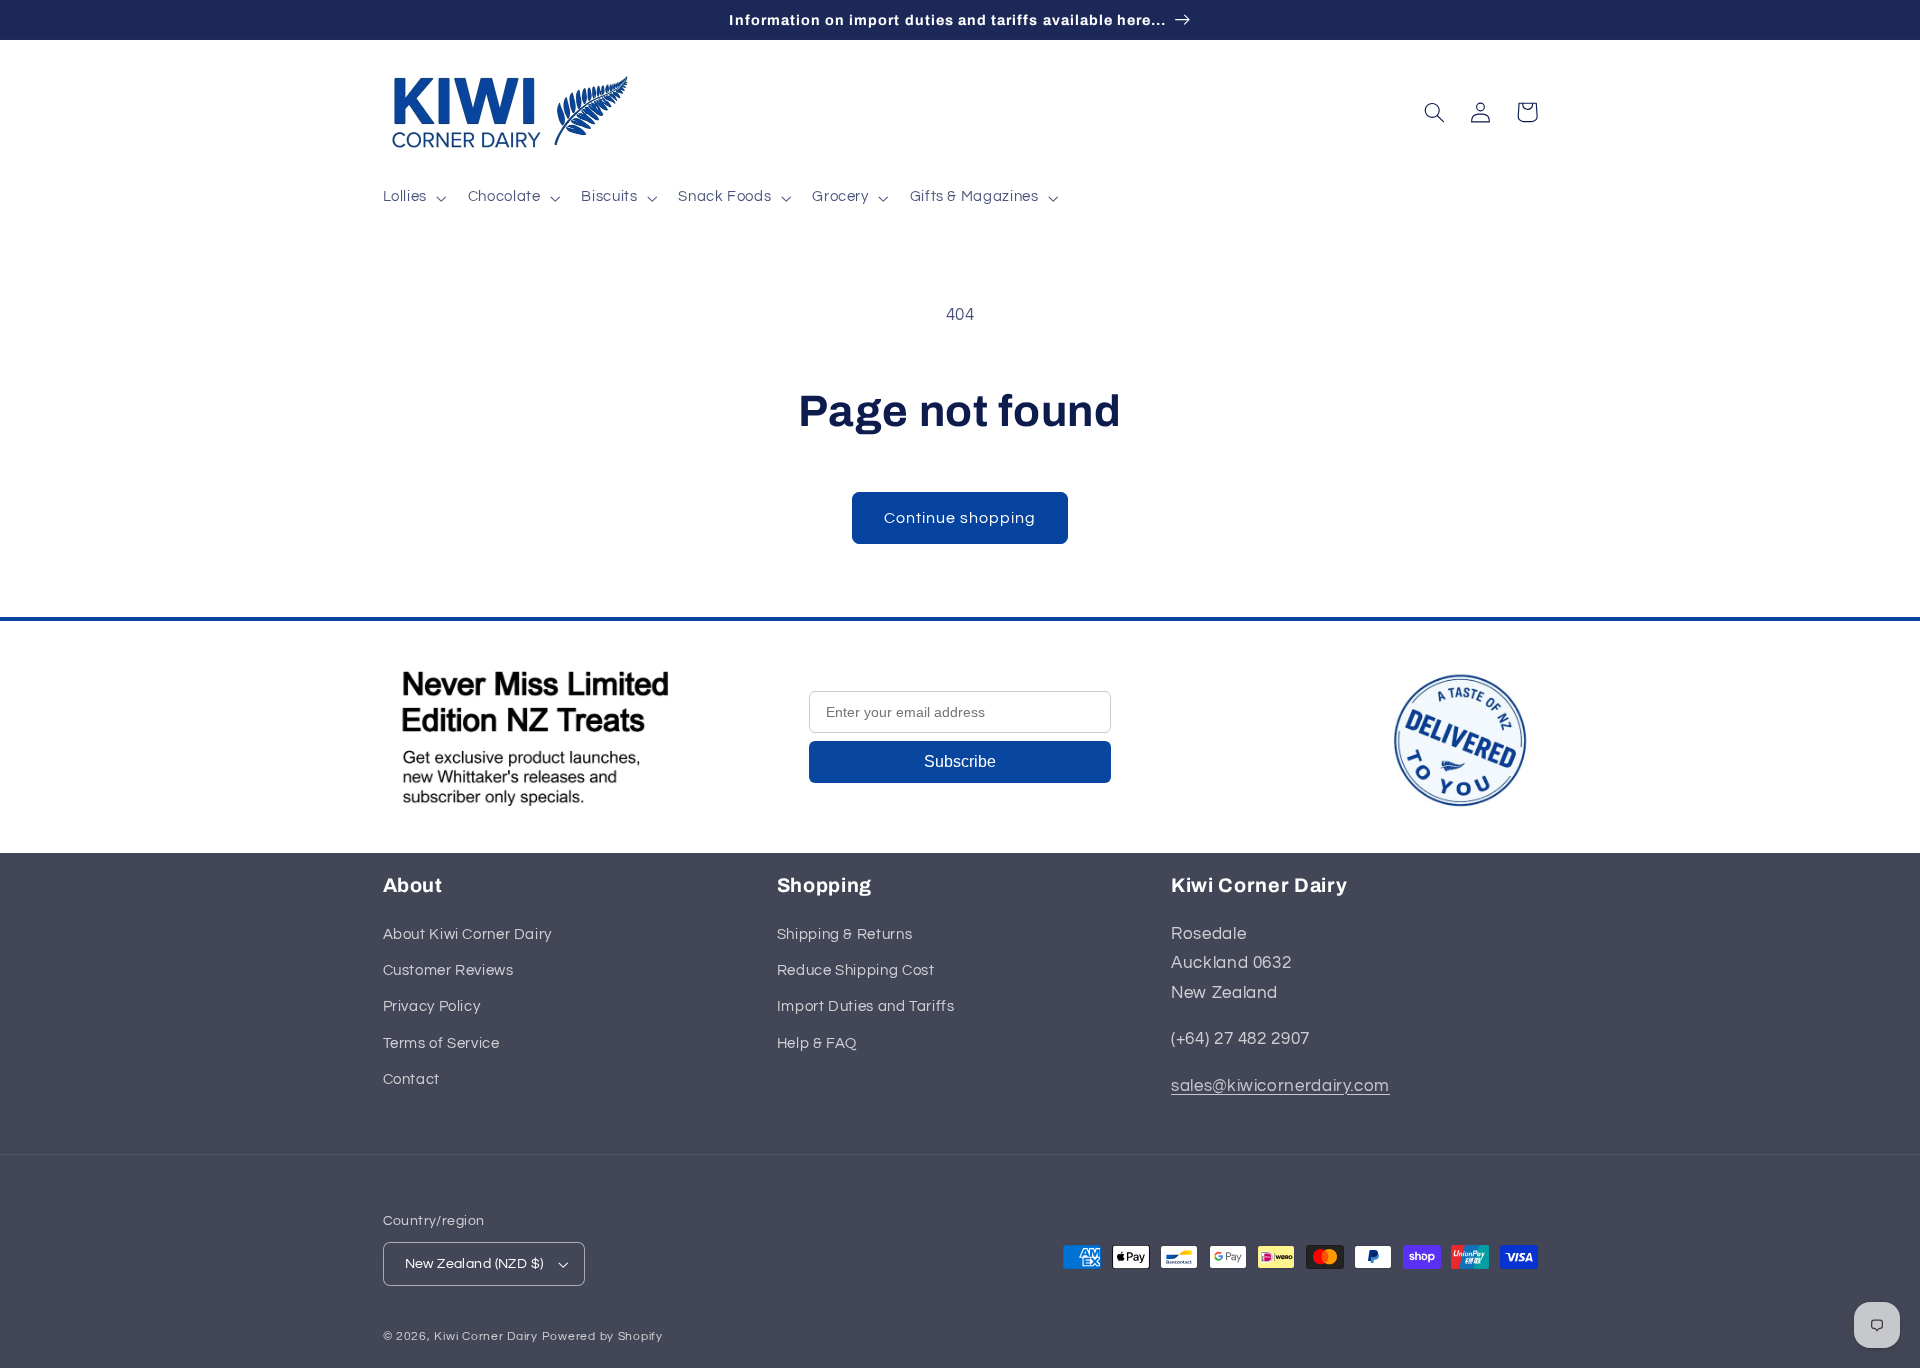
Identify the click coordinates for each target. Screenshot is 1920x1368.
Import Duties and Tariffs (866, 1006)
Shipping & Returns (844, 934)
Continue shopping (960, 518)
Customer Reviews (448, 970)
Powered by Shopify (602, 1336)
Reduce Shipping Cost (856, 970)
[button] (412, 198)
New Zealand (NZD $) (474, 1264)
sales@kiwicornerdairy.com (1280, 1086)
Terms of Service (441, 1043)
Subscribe (960, 761)
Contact (411, 1079)
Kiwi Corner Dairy (486, 1336)
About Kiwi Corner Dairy (468, 934)
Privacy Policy (432, 1006)
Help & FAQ (817, 1043)
